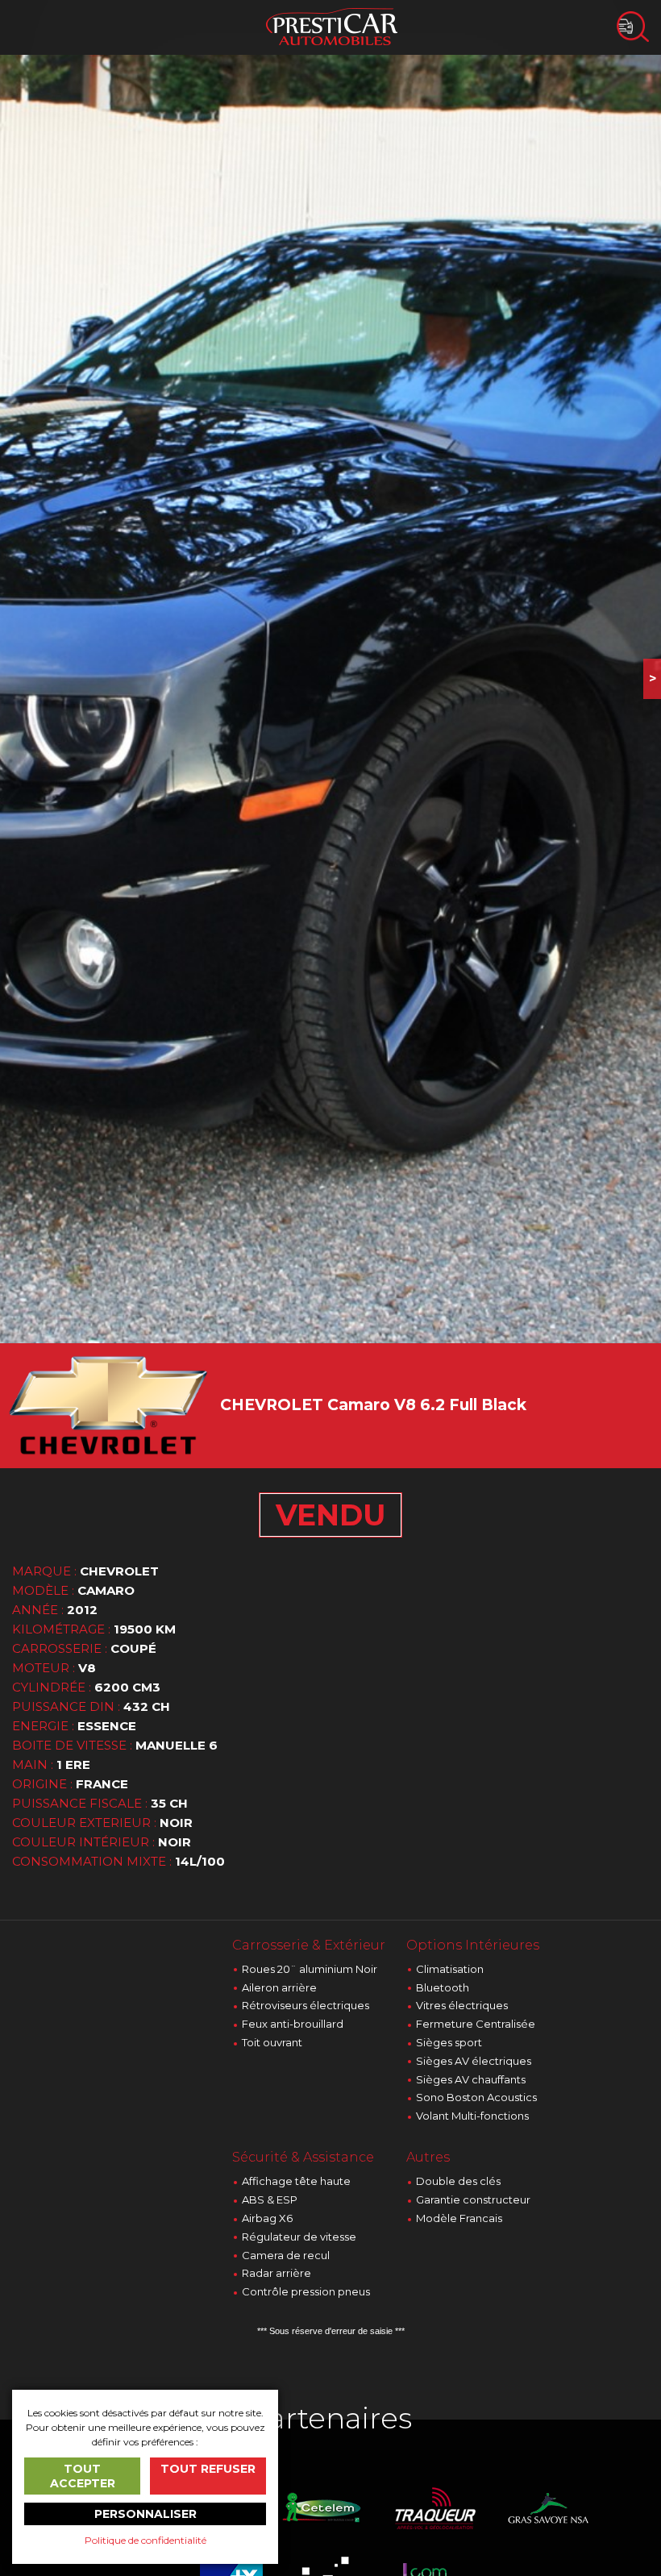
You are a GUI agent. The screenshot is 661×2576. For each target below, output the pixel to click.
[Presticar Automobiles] (332, 25)
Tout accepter (83, 2476)
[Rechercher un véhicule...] (633, 27)
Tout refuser (208, 2469)
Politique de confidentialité (146, 2540)
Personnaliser (146, 2514)
